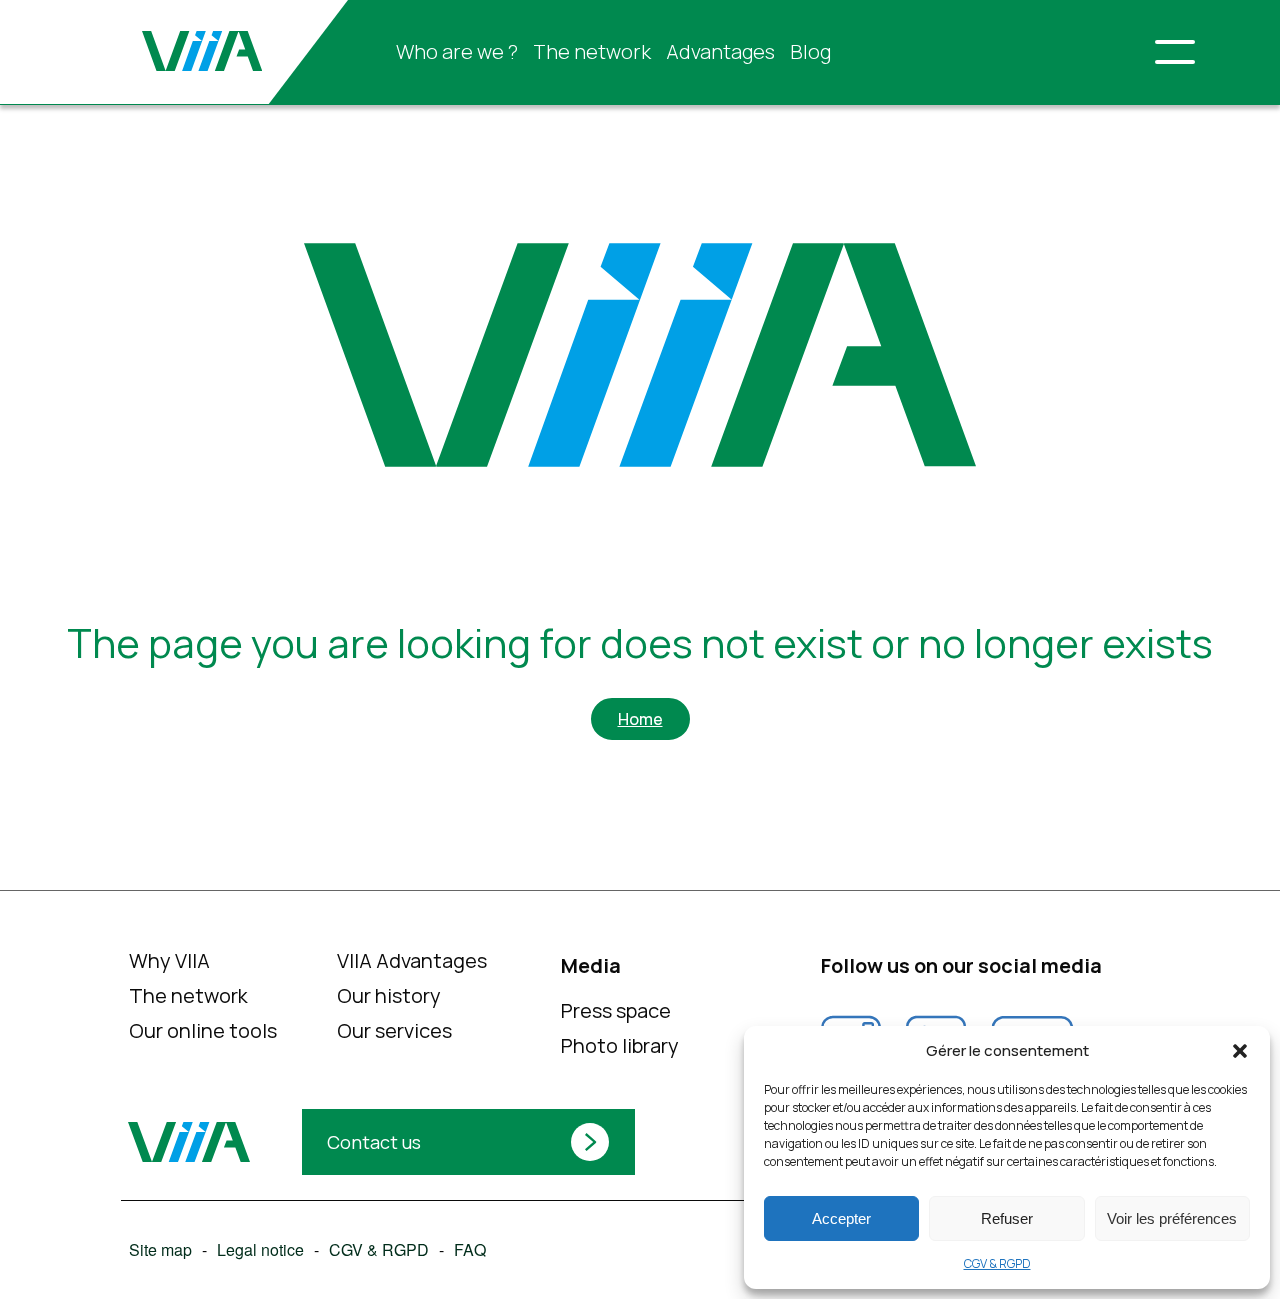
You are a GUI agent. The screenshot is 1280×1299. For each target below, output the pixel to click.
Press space (616, 1010)
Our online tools (202, 1030)
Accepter (841, 1218)
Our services (394, 1030)
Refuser (1007, 1218)
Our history (389, 995)
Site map (159, 1250)
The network (592, 51)
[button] (1240, 1051)
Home (640, 719)
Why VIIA (168, 960)
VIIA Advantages (412, 960)
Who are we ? (457, 51)
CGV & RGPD (997, 1263)
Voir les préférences (1172, 1218)
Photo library (620, 1045)
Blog (810, 51)
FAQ (469, 1250)
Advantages (720, 51)
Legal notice (259, 1250)
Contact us (374, 1142)
